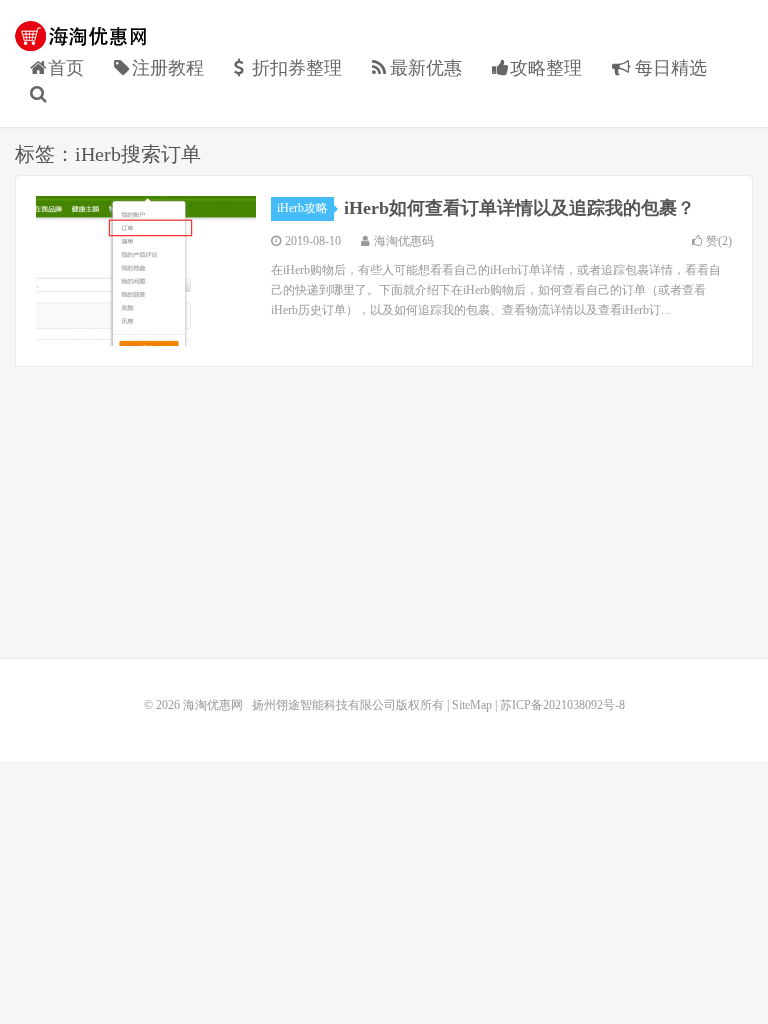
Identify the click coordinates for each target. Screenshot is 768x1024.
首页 (66, 68)
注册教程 (168, 68)
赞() (719, 241)
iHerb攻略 (302, 208)
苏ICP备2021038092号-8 (562, 705)
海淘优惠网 (85, 36)
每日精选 (668, 68)
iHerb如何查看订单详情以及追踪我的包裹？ (519, 208)
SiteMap (472, 705)
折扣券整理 (297, 68)
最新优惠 (426, 68)
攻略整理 (546, 68)
